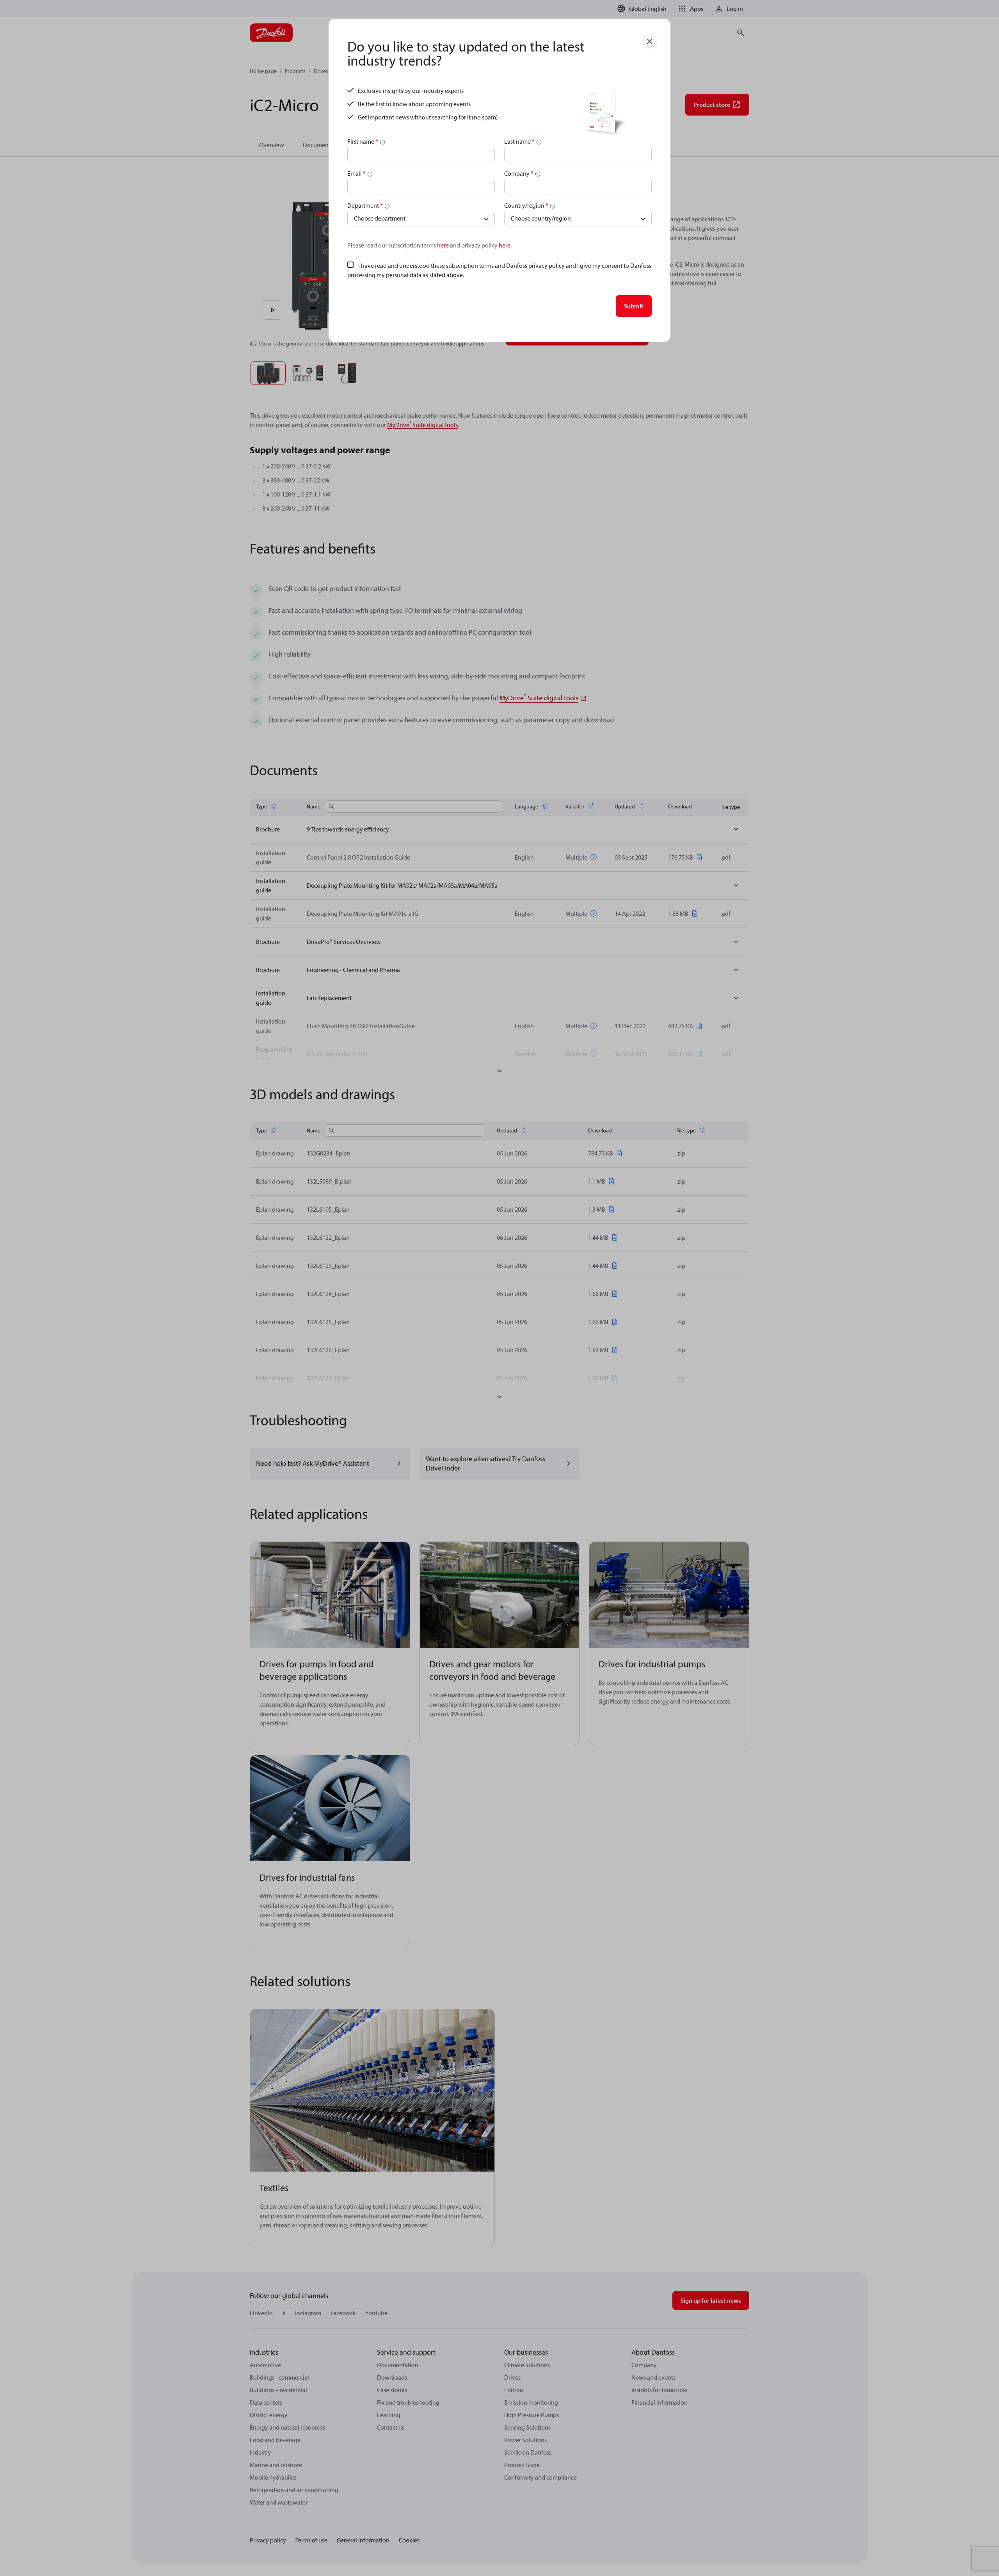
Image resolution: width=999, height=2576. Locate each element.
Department (365, 205)
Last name (519, 141)
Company (519, 173)
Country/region (526, 205)
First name (363, 141)
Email (356, 173)
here (443, 245)
